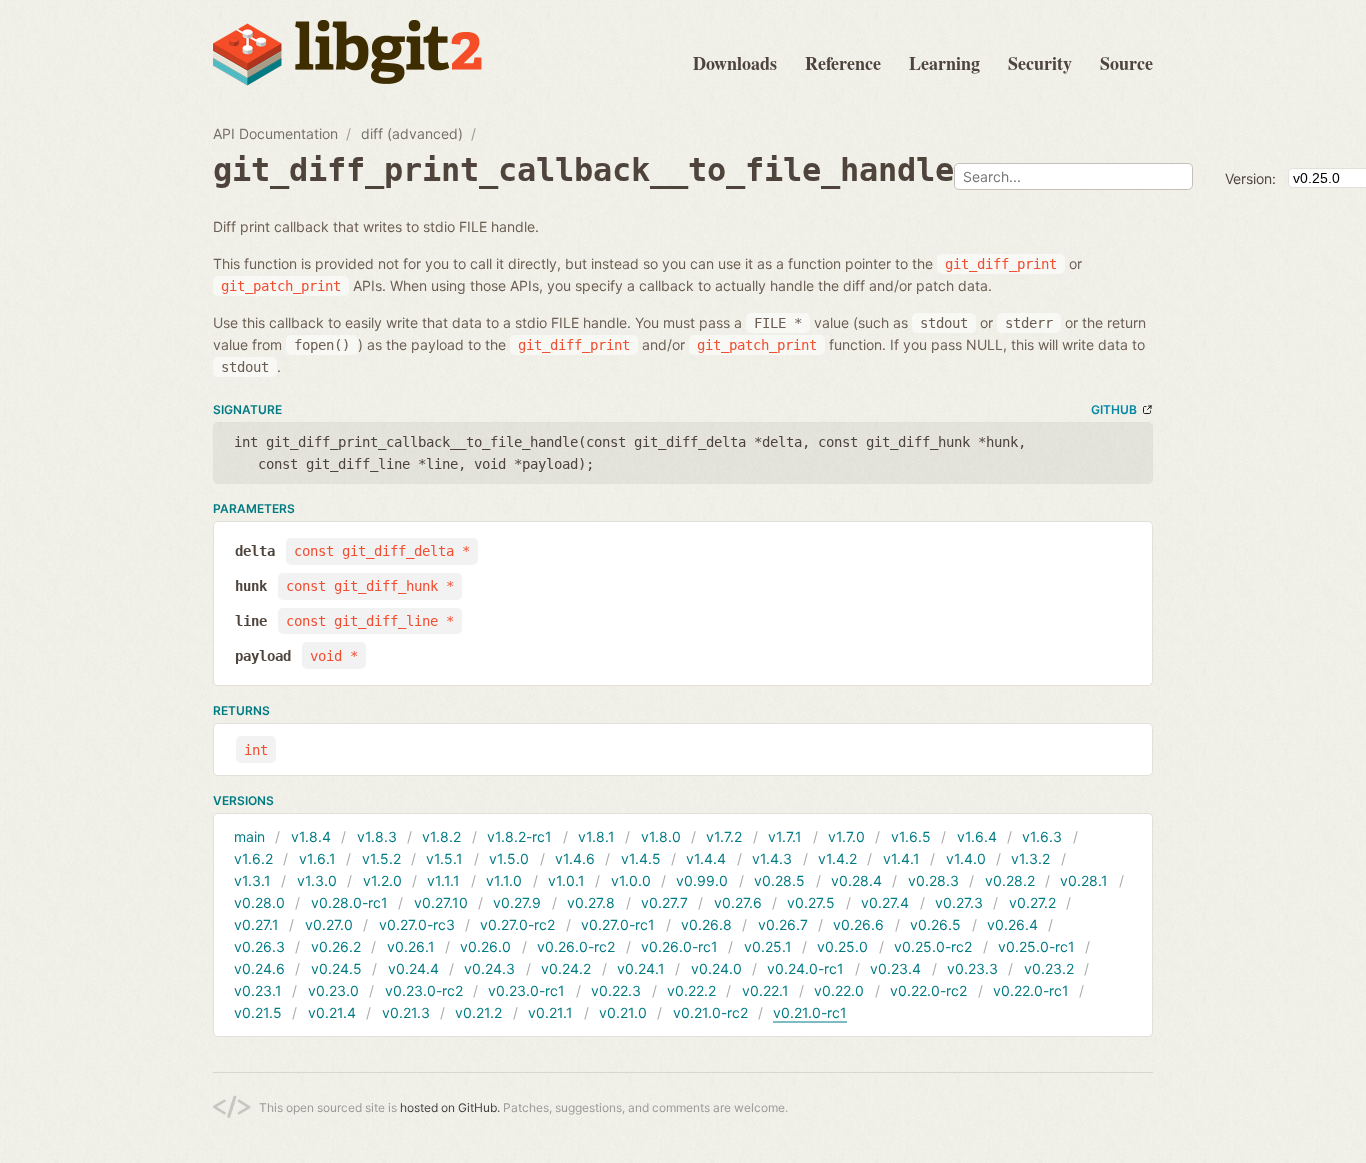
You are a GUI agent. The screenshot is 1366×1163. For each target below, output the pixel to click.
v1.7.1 (785, 836)
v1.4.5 (641, 858)
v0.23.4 (895, 968)
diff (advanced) (412, 133)
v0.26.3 (259, 946)
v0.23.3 (972, 968)
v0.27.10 (441, 902)
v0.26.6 (858, 924)
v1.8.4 (311, 836)
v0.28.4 (856, 880)
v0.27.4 (885, 902)
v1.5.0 (509, 858)
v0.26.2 (336, 946)
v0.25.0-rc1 (1036, 946)
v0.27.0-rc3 (417, 924)
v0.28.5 (779, 880)
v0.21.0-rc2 (710, 1012)
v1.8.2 (441, 836)
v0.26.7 (783, 924)
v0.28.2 (1010, 880)
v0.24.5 (336, 968)
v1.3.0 (317, 880)
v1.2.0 (382, 880)
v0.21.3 (406, 1012)
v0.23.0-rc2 (424, 990)
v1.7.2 (724, 836)
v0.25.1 (768, 946)
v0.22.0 (839, 990)
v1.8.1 (596, 836)
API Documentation (275, 133)
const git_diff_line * (370, 621)
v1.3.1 (252, 880)
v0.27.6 (738, 902)
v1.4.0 (966, 858)
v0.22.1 (765, 990)
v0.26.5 (935, 924)
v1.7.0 (846, 836)
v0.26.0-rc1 (679, 946)
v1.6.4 (977, 836)
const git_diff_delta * (382, 551)
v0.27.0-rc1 (618, 924)
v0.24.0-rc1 (805, 968)
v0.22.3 (616, 990)
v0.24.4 (413, 968)
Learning (944, 63)
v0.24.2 (566, 968)
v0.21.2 (478, 1012)
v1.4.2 (837, 858)
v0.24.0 (716, 968)
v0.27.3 (959, 902)
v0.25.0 (842, 946)
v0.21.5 (258, 1012)
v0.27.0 (329, 924)
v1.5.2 (381, 858)
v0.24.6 (259, 968)
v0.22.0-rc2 (928, 990)
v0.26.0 (485, 946)
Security (1040, 63)
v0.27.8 (591, 902)
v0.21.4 (332, 1012)
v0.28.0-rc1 (349, 902)
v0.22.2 (691, 990)
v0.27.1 (256, 924)
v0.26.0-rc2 (576, 946)
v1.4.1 (901, 858)
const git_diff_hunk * (370, 586)
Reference (843, 63)
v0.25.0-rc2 (933, 946)
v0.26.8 (706, 924)
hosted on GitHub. (450, 1107)
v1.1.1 (443, 880)
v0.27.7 (664, 902)
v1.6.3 (1042, 836)
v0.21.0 (623, 1012)
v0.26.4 (1012, 924)
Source (1126, 63)
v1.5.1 (444, 858)
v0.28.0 (259, 902)
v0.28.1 (1084, 880)
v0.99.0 (702, 880)
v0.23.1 (258, 990)
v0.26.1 (411, 946)
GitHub (1114, 409)
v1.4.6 (575, 858)
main (249, 836)
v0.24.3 (489, 968)
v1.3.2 (1030, 858)
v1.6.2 (253, 858)
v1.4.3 (772, 858)
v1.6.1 (317, 858)
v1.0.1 (566, 880)
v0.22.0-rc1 (1031, 990)
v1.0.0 (631, 880)
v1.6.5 (911, 836)
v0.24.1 (641, 968)
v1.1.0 (504, 880)
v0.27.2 (1032, 902)
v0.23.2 (1049, 968)
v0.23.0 (333, 990)
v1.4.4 (706, 858)
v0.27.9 (517, 902)
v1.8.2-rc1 (519, 836)
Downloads (735, 63)
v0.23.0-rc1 (526, 990)
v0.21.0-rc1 (810, 1012)
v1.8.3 (377, 836)
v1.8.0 (661, 836)
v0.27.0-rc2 (517, 924)
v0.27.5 (811, 902)
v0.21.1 (550, 1012)
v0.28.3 (933, 880)
